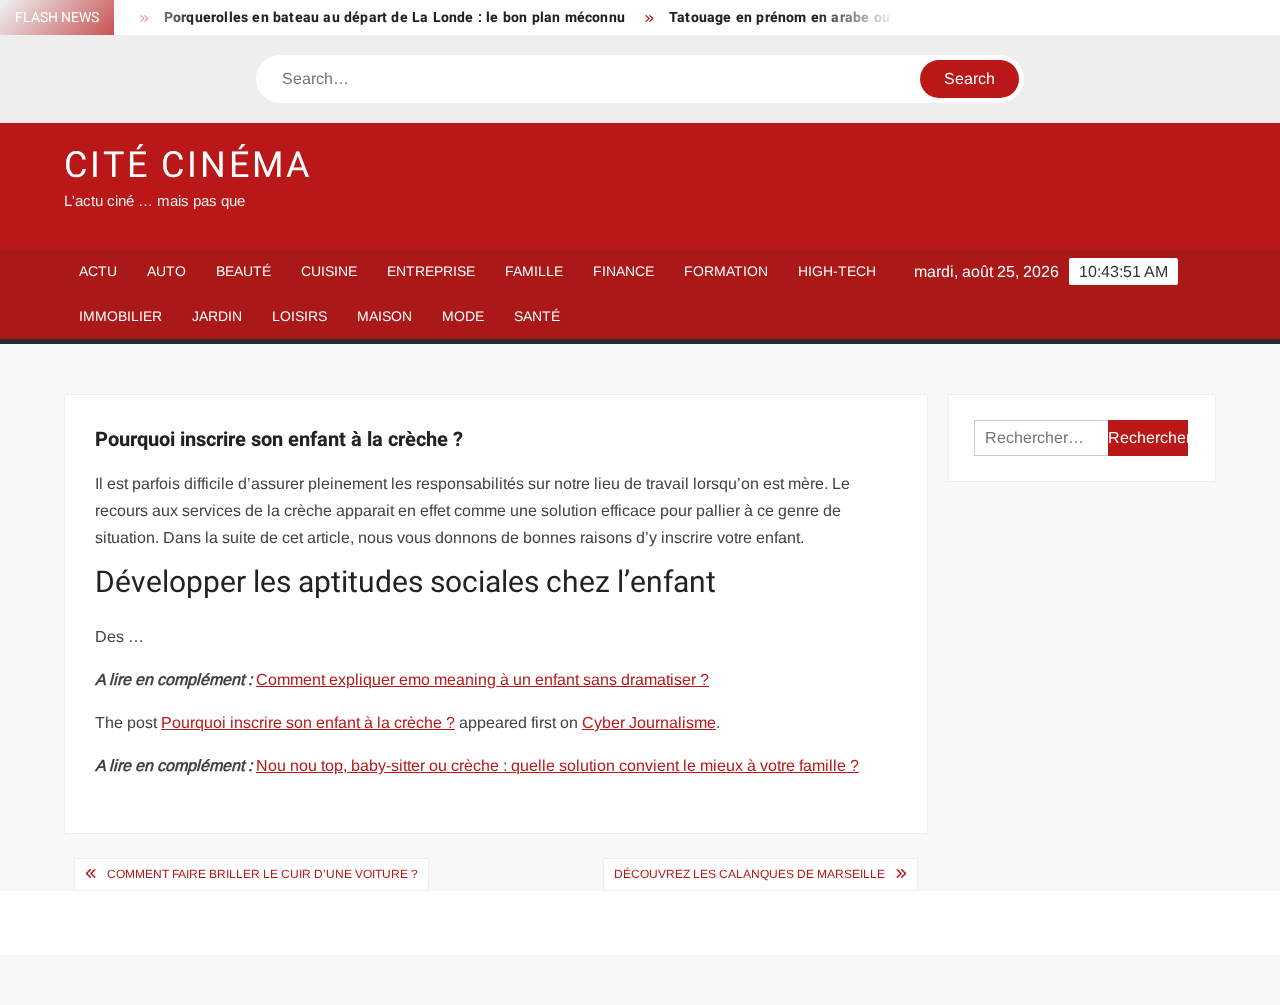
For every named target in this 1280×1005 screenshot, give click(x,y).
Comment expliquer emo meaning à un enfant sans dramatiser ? (482, 679)
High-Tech (837, 271)
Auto (166, 271)
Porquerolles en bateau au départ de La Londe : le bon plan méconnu (381, 17)
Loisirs (299, 316)
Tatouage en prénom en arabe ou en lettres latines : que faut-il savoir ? (894, 17)
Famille (534, 271)
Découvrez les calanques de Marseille (749, 874)
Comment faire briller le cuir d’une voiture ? (262, 874)
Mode (463, 316)
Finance (623, 271)
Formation (726, 271)
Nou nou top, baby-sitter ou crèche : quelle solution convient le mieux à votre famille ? (557, 765)
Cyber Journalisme (649, 722)
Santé (537, 316)
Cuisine (329, 271)
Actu (98, 271)
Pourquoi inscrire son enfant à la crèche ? (308, 722)
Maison (384, 316)
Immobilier (120, 316)
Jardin (217, 316)
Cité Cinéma (188, 165)
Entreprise (431, 271)
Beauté (243, 271)
